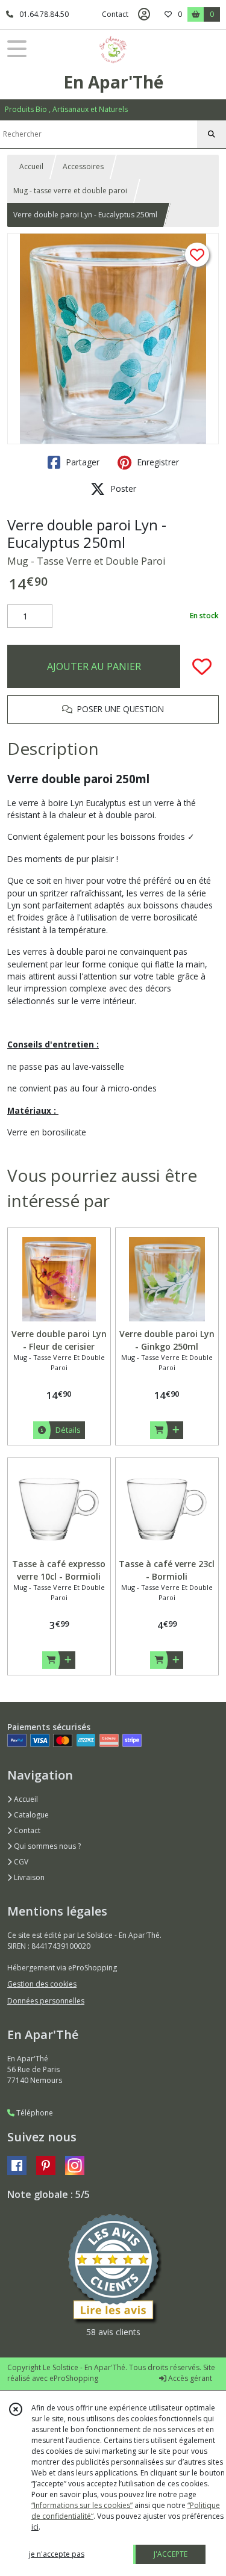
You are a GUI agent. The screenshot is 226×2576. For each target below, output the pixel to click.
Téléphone (34, 2113)
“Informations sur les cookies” (82, 2505)
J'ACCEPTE (171, 2554)
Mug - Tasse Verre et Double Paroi (86, 561)
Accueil (31, 166)
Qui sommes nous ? (46, 1846)
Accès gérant (189, 2378)
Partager (81, 462)
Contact (115, 14)
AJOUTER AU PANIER (94, 666)
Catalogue (30, 1815)
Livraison (28, 1877)
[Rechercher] (212, 134)
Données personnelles (46, 2001)
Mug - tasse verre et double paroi (70, 191)
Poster (122, 489)
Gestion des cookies (42, 1984)
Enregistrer (157, 462)
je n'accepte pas (57, 2554)
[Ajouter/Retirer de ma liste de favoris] (202, 666)
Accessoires (83, 166)
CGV (20, 1862)
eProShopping (74, 2378)
